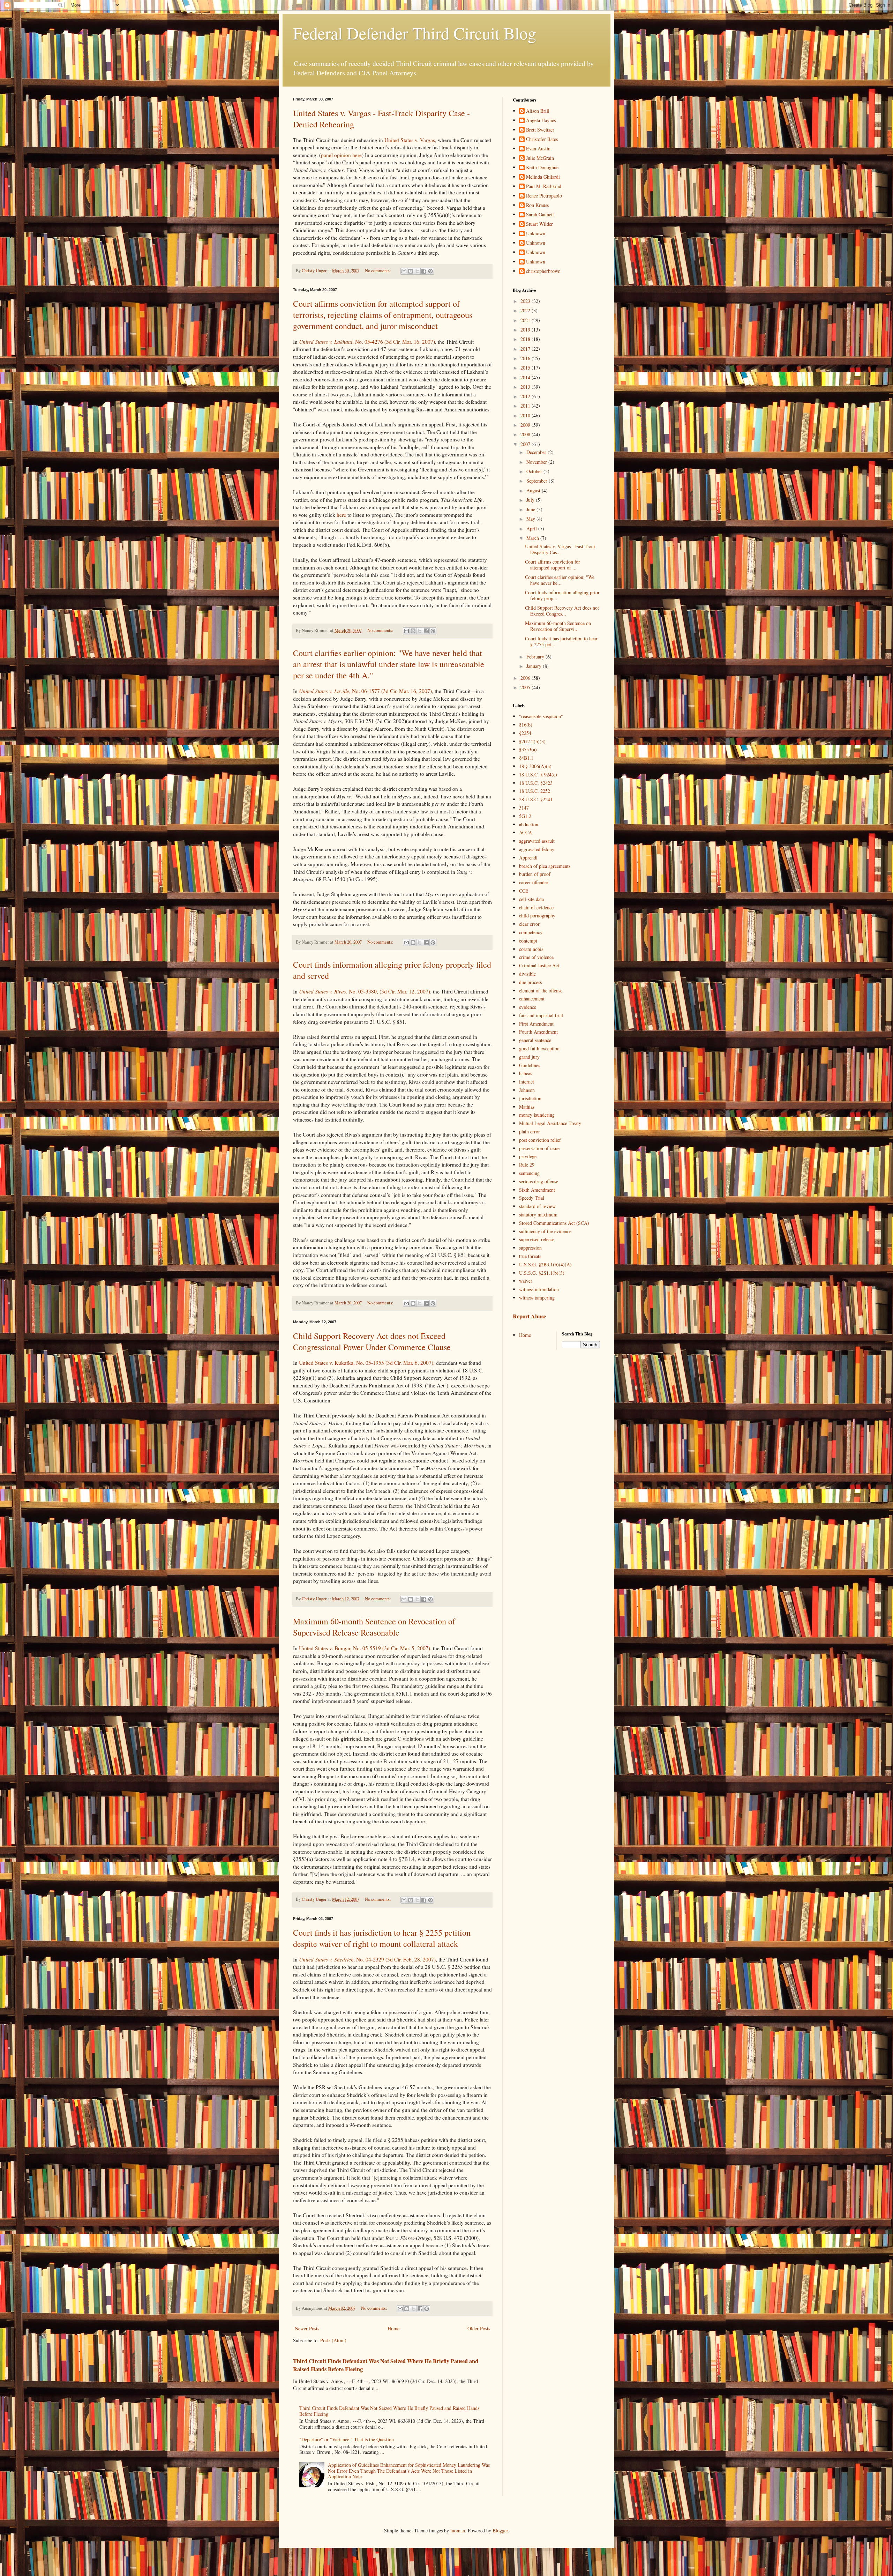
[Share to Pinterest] (430, 271)
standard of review (537, 1206)
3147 (524, 808)
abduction (529, 824)
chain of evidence (536, 907)
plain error (530, 1131)
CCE (524, 891)
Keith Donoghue (542, 168)
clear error (529, 924)
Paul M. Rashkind (544, 187)
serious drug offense (539, 1181)
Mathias (527, 1107)
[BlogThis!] (411, 271)
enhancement (532, 999)
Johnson (527, 1090)
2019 (526, 330)
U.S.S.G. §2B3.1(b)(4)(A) (545, 1264)
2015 (526, 368)
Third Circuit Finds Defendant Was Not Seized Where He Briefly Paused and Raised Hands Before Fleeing (386, 2365)
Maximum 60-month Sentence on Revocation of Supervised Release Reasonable (374, 1627)
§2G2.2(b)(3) (532, 741)
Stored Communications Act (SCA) (554, 1223)
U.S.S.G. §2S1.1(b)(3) (542, 1273)
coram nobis (531, 949)
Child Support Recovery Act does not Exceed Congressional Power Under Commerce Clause (372, 1341)
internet (527, 1082)
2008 (526, 434)
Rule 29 (527, 1165)
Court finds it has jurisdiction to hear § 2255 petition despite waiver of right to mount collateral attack (382, 1938)
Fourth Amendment (538, 1032)
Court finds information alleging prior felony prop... (562, 595)
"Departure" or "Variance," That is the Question (347, 2439)
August (534, 490)
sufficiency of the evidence (545, 1231)
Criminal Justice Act (539, 965)
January (535, 666)
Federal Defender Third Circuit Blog (415, 33)
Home (393, 2328)
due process (530, 982)
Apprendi (528, 858)
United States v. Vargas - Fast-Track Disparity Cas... (560, 549)
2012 (526, 396)
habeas (526, 1073)
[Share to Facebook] (424, 271)
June (531, 509)
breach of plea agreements (545, 866)
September (538, 481)
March (533, 538)
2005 (526, 687)
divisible (527, 974)
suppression (530, 1248)
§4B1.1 (526, 758)
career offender (534, 882)
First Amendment (536, 1024)
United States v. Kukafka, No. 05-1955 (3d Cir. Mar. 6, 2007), (367, 1363)
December (537, 452)
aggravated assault (537, 841)
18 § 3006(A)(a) (535, 766)
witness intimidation (539, 1289)
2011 (526, 406)
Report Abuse (529, 1316)
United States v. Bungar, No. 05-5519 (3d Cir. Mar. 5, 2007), (366, 1648)
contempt (528, 941)
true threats (530, 1256)
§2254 (525, 733)
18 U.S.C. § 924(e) (538, 775)
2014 (526, 377)
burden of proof (535, 874)
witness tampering (537, 1298)
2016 (526, 358)
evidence (528, 1007)
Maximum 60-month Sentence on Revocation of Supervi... (558, 626)
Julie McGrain (540, 158)
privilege (528, 1156)
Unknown (536, 234)
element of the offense (541, 991)
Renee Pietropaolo (544, 196)
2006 (526, 678)
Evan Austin (538, 149)
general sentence (535, 1040)
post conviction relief (540, 1140)
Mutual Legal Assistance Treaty (550, 1123)
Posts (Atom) (333, 2340)
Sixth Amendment (537, 1190)
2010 (526, 415)
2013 (526, 387)
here (341, 515)
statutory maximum (538, 1215)
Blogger (500, 2530)
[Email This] (404, 271)
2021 (526, 320)
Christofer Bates (542, 139)
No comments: (378, 271)
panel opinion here (341, 155)
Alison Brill (538, 111)
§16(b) (526, 725)
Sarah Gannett (540, 215)
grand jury (529, 1057)
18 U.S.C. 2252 (535, 791)
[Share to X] (417, 271)
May (531, 519)
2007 (526, 444)
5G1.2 (525, 816)
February (536, 657)
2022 (526, 310)
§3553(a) (528, 749)
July (531, 500)
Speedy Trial (532, 1198)
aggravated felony (537, 849)
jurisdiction (530, 1098)
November (537, 462)
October (535, 471)
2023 (526, 301)
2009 (526, 425)
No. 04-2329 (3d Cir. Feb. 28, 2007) (396, 1959)
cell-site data (531, 899)
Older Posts (479, 2328)
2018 (526, 339)
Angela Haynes (541, 121)
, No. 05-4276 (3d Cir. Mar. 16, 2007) (367, 342)
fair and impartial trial (541, 1015)
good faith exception (539, 1048)
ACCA (526, 832)
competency (531, 932)
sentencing (529, 1173)
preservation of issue (539, 1148)
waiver (526, 1281)
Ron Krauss (537, 205)
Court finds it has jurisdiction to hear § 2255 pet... (561, 641)
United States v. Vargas (410, 140)
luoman (458, 2530)
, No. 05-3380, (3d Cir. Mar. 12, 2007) (365, 991)
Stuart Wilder (539, 224)
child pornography (537, 915)
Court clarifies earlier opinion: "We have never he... (560, 580)
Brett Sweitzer (540, 130)
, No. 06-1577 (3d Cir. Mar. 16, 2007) (365, 691)
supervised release (537, 1239)
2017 (526, 349)
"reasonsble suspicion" (541, 716)
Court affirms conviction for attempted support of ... (553, 565)
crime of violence (536, 957)
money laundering (537, 1115)
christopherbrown (543, 271)
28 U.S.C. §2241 (536, 799)
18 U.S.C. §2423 (536, 783)
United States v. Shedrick (326, 1959)
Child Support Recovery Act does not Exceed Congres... (562, 611)
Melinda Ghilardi (543, 177)
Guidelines (530, 1065)
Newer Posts (307, 2328)
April (532, 528)
